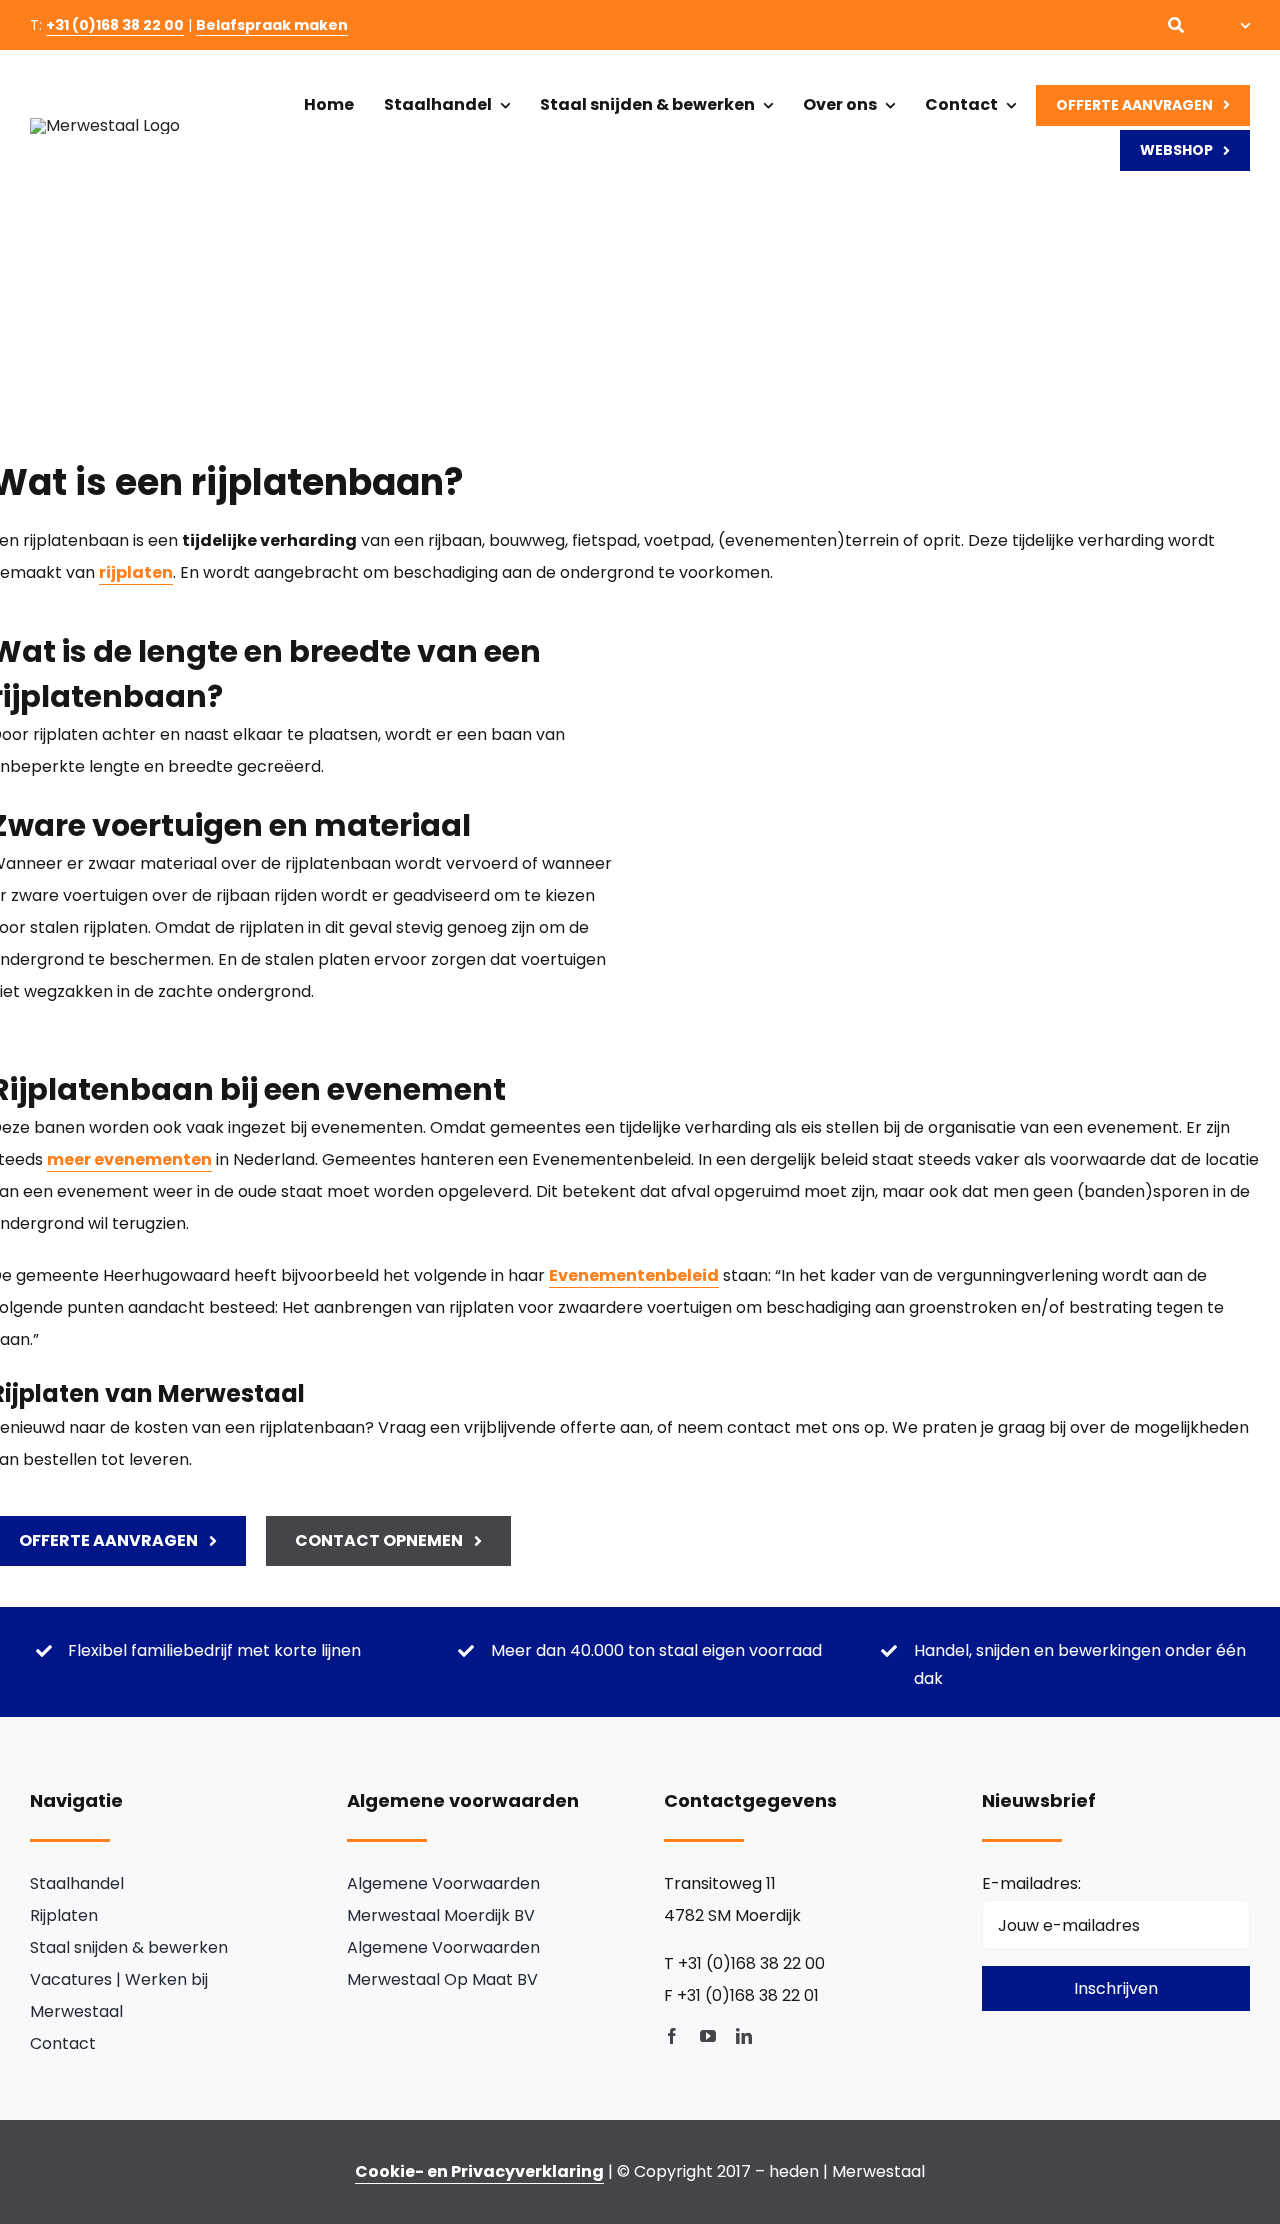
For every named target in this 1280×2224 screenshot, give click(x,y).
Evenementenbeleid (634, 1275)
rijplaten (136, 572)
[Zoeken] (1176, 25)
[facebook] (672, 2036)
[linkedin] (744, 2036)
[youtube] (708, 2036)
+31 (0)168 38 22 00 (115, 25)
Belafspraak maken (272, 25)
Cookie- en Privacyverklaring (479, 2171)
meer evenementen (129, 1159)
